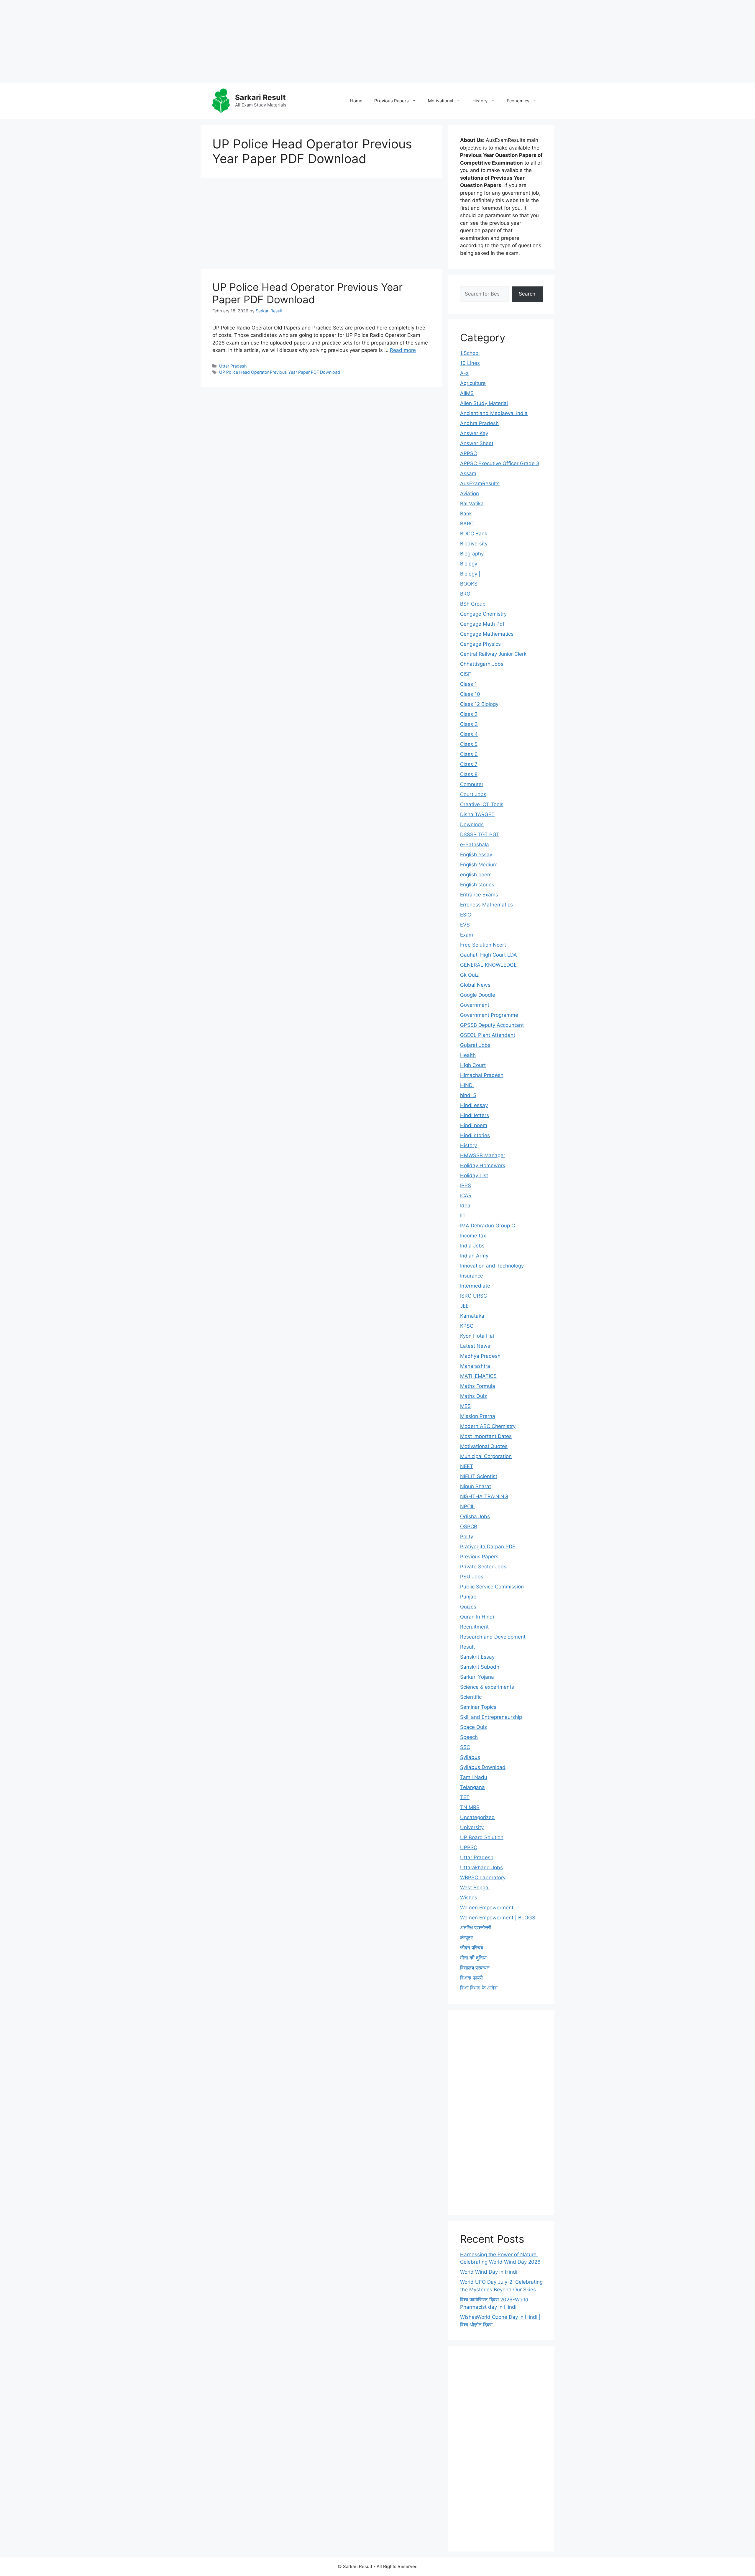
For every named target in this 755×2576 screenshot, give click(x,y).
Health (468, 1055)
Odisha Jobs (475, 1516)
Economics (518, 101)
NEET (467, 1466)
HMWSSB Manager (483, 1155)
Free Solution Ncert (483, 945)
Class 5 (469, 744)
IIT (463, 1216)
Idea (465, 1206)
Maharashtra (475, 1366)
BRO (465, 594)
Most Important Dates (486, 1436)
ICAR (466, 1196)
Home (356, 101)
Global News (475, 985)
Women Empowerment (487, 1908)
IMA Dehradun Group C (488, 1226)
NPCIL (467, 1506)
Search (527, 294)
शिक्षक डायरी (471, 1978)
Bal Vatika (472, 504)
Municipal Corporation (486, 1456)
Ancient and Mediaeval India (494, 413)
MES (465, 1406)
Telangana (472, 1787)
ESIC (466, 915)
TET (465, 1797)
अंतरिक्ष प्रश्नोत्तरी (476, 1928)
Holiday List (474, 1175)
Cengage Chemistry (483, 614)
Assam (468, 473)
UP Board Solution (482, 1837)
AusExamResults (480, 483)
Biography (472, 554)
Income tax (473, 1236)
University (472, 1827)
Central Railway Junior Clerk (493, 654)
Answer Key (474, 433)
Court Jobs (473, 794)
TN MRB (470, 1807)
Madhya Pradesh (480, 1356)
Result (467, 1647)
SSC (465, 1747)
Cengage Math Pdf (482, 624)
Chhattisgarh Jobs (482, 664)
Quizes (468, 1607)
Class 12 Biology (479, 704)
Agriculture (473, 383)
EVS (465, 925)
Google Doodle (478, 995)
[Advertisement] (177, 41)
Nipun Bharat (476, 1486)
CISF (466, 674)
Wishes (469, 1898)
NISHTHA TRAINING (484, 1496)
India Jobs (472, 1246)
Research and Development (493, 1637)
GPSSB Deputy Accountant (492, 1025)
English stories (477, 885)
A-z (464, 373)
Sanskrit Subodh (480, 1667)
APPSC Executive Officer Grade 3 (500, 463)
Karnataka (472, 1316)
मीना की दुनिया (473, 1958)
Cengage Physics (480, 644)
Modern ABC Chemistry (488, 1426)
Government (475, 1005)
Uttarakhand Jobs (481, 1867)
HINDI (467, 1085)
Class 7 (469, 764)
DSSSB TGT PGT (480, 834)
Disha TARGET (477, 814)
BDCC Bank (474, 534)
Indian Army (474, 1256)
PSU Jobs (472, 1577)
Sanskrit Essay (477, 1657)
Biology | (470, 574)
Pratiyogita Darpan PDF (488, 1547)
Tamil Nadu (474, 1777)
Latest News (475, 1346)
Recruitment (474, 1627)
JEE (464, 1306)
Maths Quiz (473, 1396)
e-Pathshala (475, 845)
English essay (476, 855)
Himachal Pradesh (482, 1075)
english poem (476, 875)
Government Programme (489, 1015)
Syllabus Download (483, 1767)
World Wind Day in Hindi (489, 2272)
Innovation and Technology (492, 1266)
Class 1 (468, 684)
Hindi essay (474, 1105)
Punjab (468, 1597)
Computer (472, 784)
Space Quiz (473, 1727)
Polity (467, 1537)
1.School (470, 353)
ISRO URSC (473, 1296)
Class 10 (470, 694)
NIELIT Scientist (479, 1476)
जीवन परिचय (472, 1948)
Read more (403, 350)
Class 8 (469, 774)
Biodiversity (474, 544)
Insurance (472, 1276)
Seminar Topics (478, 1707)
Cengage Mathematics (487, 634)
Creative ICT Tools (482, 804)
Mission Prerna (478, 1416)
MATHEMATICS (478, 1376)
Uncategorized (477, 1817)
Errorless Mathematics (486, 905)
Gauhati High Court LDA (489, 955)
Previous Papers (392, 101)
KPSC (467, 1326)
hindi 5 (468, 1095)
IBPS (466, 1185)
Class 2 (469, 714)
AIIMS (467, 393)
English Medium (479, 865)
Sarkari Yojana (477, 1677)
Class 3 (469, 724)
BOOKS (469, 584)
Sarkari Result (260, 97)
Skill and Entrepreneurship (491, 1717)
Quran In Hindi (477, 1617)
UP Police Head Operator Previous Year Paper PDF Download (307, 293)
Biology (469, 564)
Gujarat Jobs (475, 1045)
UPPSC (469, 1847)
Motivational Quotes (484, 1446)
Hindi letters (475, 1115)
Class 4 (469, 734)
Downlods (472, 824)
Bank (466, 514)
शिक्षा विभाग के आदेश (479, 1988)
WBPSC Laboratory (483, 1878)
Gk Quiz (469, 975)
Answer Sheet (477, 443)
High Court (473, 1065)
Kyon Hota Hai (477, 1336)
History (480, 101)
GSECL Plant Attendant (488, 1035)
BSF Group (473, 604)
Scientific (471, 1697)
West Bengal (475, 1888)
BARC (467, 524)
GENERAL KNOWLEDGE (488, 965)
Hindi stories (475, 1135)
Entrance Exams (479, 895)
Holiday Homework (483, 1165)
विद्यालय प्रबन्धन (475, 1968)
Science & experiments (487, 1687)
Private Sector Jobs (483, 1567)
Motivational (441, 101)
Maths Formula (478, 1386)
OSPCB (469, 1526)
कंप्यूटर (466, 1938)
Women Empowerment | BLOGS (498, 1918)
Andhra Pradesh (479, 423)
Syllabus (470, 1757)
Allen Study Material (484, 403)
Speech (469, 1737)
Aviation (470, 493)
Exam (467, 935)
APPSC (468, 453)
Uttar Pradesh (233, 366)
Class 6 (469, 754)
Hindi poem (474, 1125)
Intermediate (475, 1286)
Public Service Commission (492, 1587)
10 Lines (470, 363)
